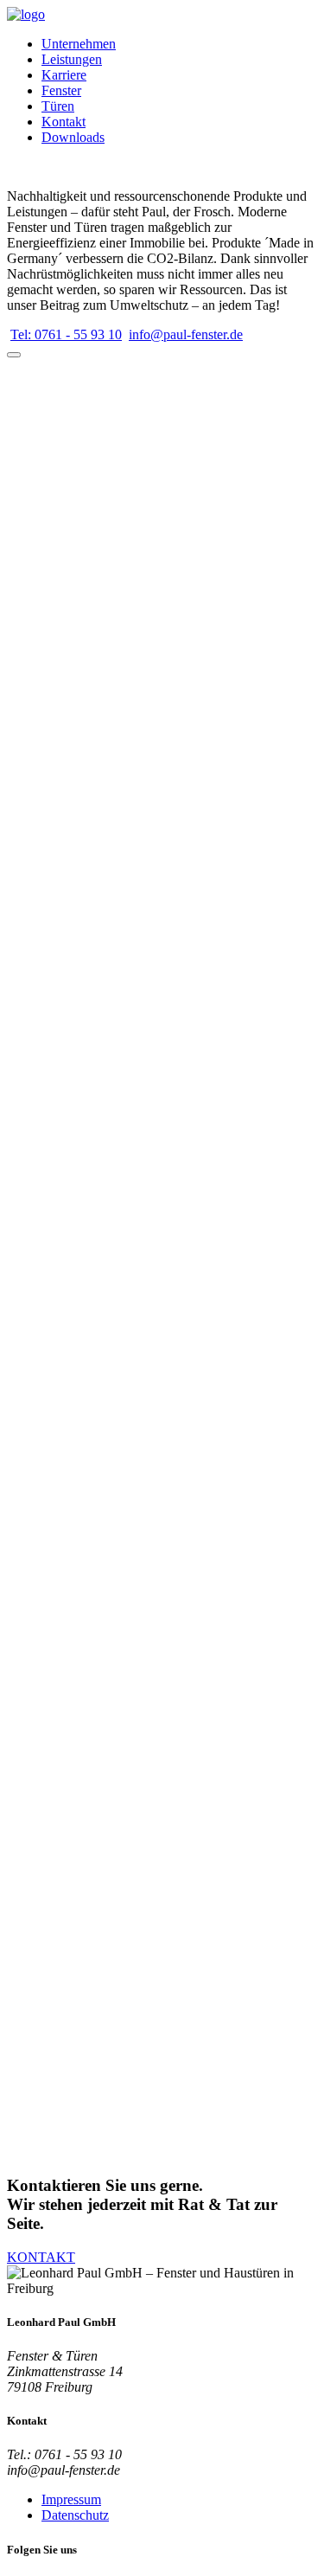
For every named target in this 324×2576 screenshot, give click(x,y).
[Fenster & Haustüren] (26, 14)
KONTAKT (41, 2257)
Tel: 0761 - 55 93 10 (66, 334)
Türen (58, 106)
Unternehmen (79, 44)
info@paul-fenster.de (186, 334)
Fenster (61, 90)
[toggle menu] (14, 355)
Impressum (71, 2499)
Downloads (73, 137)
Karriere (64, 75)
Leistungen (72, 59)
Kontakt (64, 122)
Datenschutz (75, 2515)
